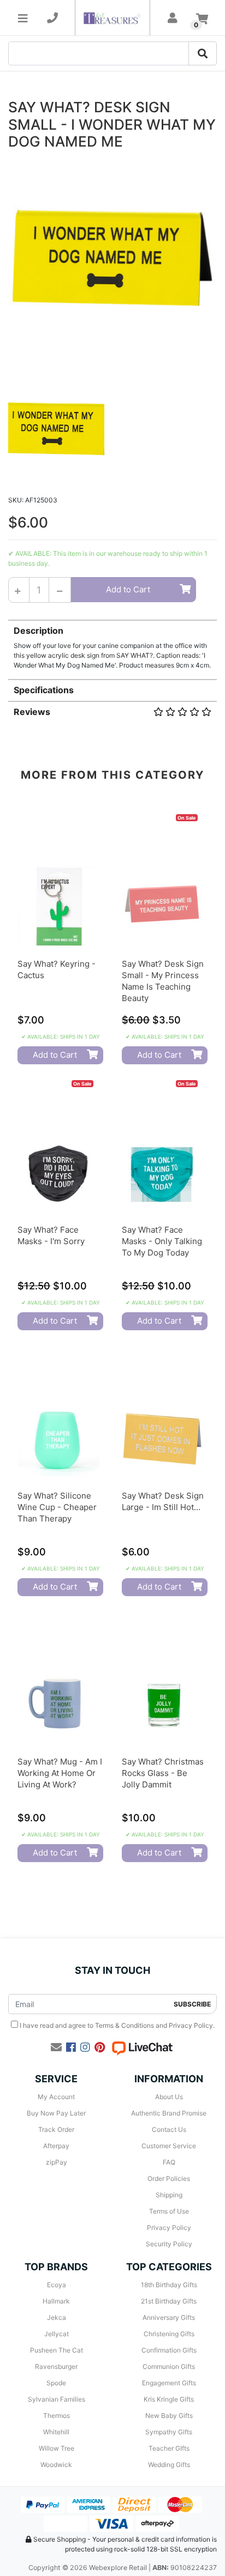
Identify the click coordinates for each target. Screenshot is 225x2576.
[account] (173, 18)
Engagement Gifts (169, 2383)
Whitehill (56, 2432)
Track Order (56, 2129)
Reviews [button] (32, 712)
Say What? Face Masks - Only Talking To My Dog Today (162, 1241)
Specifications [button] (44, 690)
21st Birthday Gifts (169, 2301)
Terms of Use (169, 2211)
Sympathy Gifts (169, 2432)
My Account (56, 2097)
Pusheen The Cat (57, 2350)
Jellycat (57, 2334)
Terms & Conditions (125, 2025)
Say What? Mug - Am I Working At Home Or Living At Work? (60, 1773)
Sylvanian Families (57, 2399)
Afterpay (56, 2146)
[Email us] (56, 2047)
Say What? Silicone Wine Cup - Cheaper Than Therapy (57, 1507)
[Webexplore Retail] (112, 18)
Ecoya (57, 2285)
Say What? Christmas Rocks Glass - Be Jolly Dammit (163, 1773)
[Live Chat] (142, 2047)
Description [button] (39, 631)
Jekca (57, 2317)
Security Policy (169, 2244)
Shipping (169, 2195)
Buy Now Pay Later (56, 2113)
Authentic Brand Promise (169, 2113)
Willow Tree (57, 2448)
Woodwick (56, 2465)
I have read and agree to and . (116, 2025)
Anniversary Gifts (169, 2317)
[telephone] (52, 18)
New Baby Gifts (169, 2416)
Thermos (57, 2416)
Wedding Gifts (169, 2465)
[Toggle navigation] (23, 18)
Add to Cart (128, 589)
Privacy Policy (191, 2025)
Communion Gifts (169, 2366)
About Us (169, 2097)
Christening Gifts (169, 2334)
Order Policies (169, 2178)
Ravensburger (56, 2366)
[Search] (203, 53)
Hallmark (56, 2301)
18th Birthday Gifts (169, 2285)
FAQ (169, 2162)
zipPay (57, 2162)
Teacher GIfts (169, 2448)
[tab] (112, 645)
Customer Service (169, 2146)
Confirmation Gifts (169, 2350)
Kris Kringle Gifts (169, 2399)
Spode (56, 2383)
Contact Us (169, 2129)
